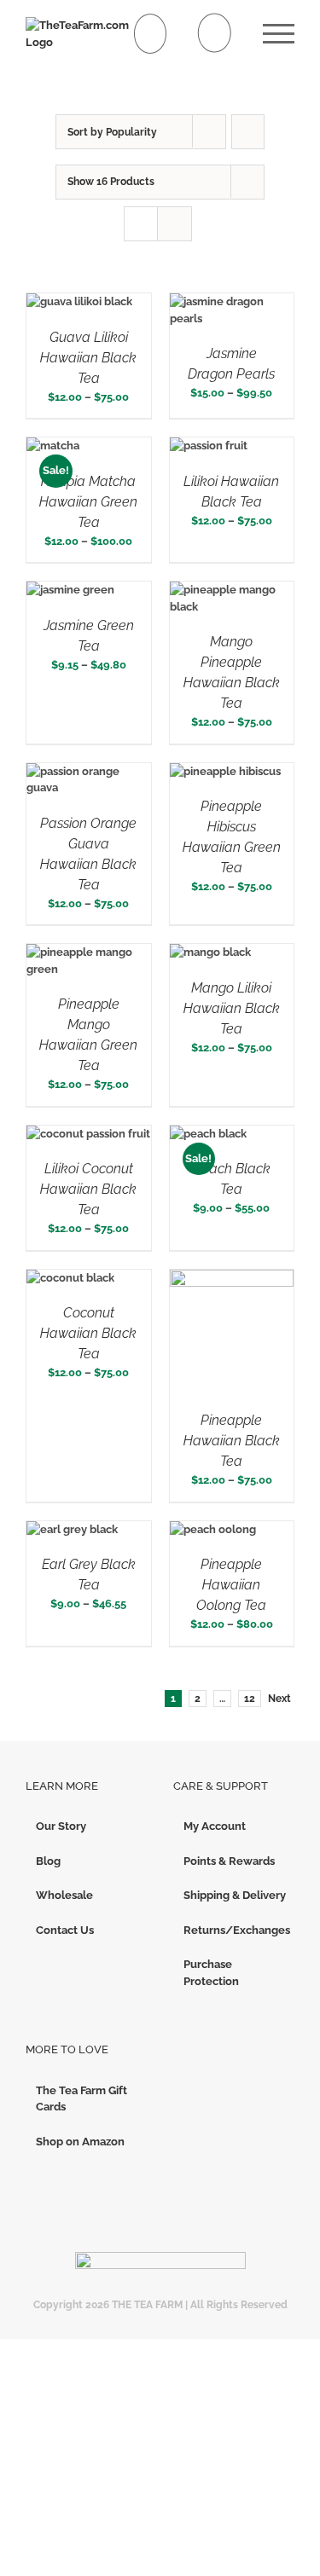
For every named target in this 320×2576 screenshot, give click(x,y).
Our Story (61, 1826)
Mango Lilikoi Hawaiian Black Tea (232, 1008)
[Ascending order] (248, 132)
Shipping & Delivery (235, 1895)
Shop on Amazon (80, 2142)
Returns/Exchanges (235, 1930)
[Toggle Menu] (279, 34)
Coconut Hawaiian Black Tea (88, 1333)
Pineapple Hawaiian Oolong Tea (231, 1585)
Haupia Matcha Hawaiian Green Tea (88, 502)
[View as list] (175, 224)
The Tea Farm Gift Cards (81, 2099)
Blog (48, 1861)
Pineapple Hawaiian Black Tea (232, 1441)
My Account (215, 1826)
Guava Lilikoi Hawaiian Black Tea (88, 358)
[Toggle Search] (215, 33)
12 (250, 1699)
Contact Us (65, 1930)
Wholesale (64, 1895)
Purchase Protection (211, 1973)
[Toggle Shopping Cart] (151, 34)
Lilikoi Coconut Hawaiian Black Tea (88, 1189)
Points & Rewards (229, 1861)
